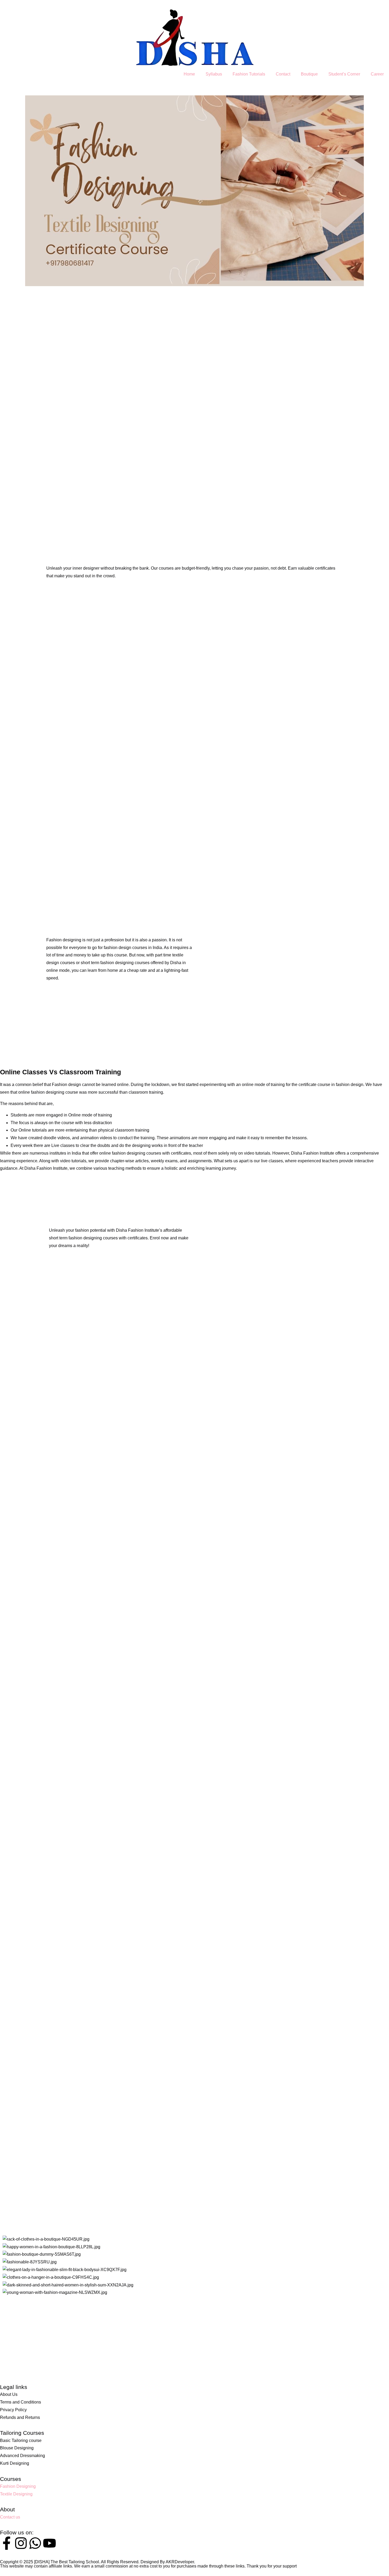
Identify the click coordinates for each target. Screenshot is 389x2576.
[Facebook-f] (7, 2543)
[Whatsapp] (35, 2543)
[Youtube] (49, 2543)
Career (377, 74)
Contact (283, 74)
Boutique (309, 74)
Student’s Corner (344, 74)
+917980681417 (15, 2345)
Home (189, 74)
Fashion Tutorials (249, 74)
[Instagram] (21, 2543)
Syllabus (214, 74)
